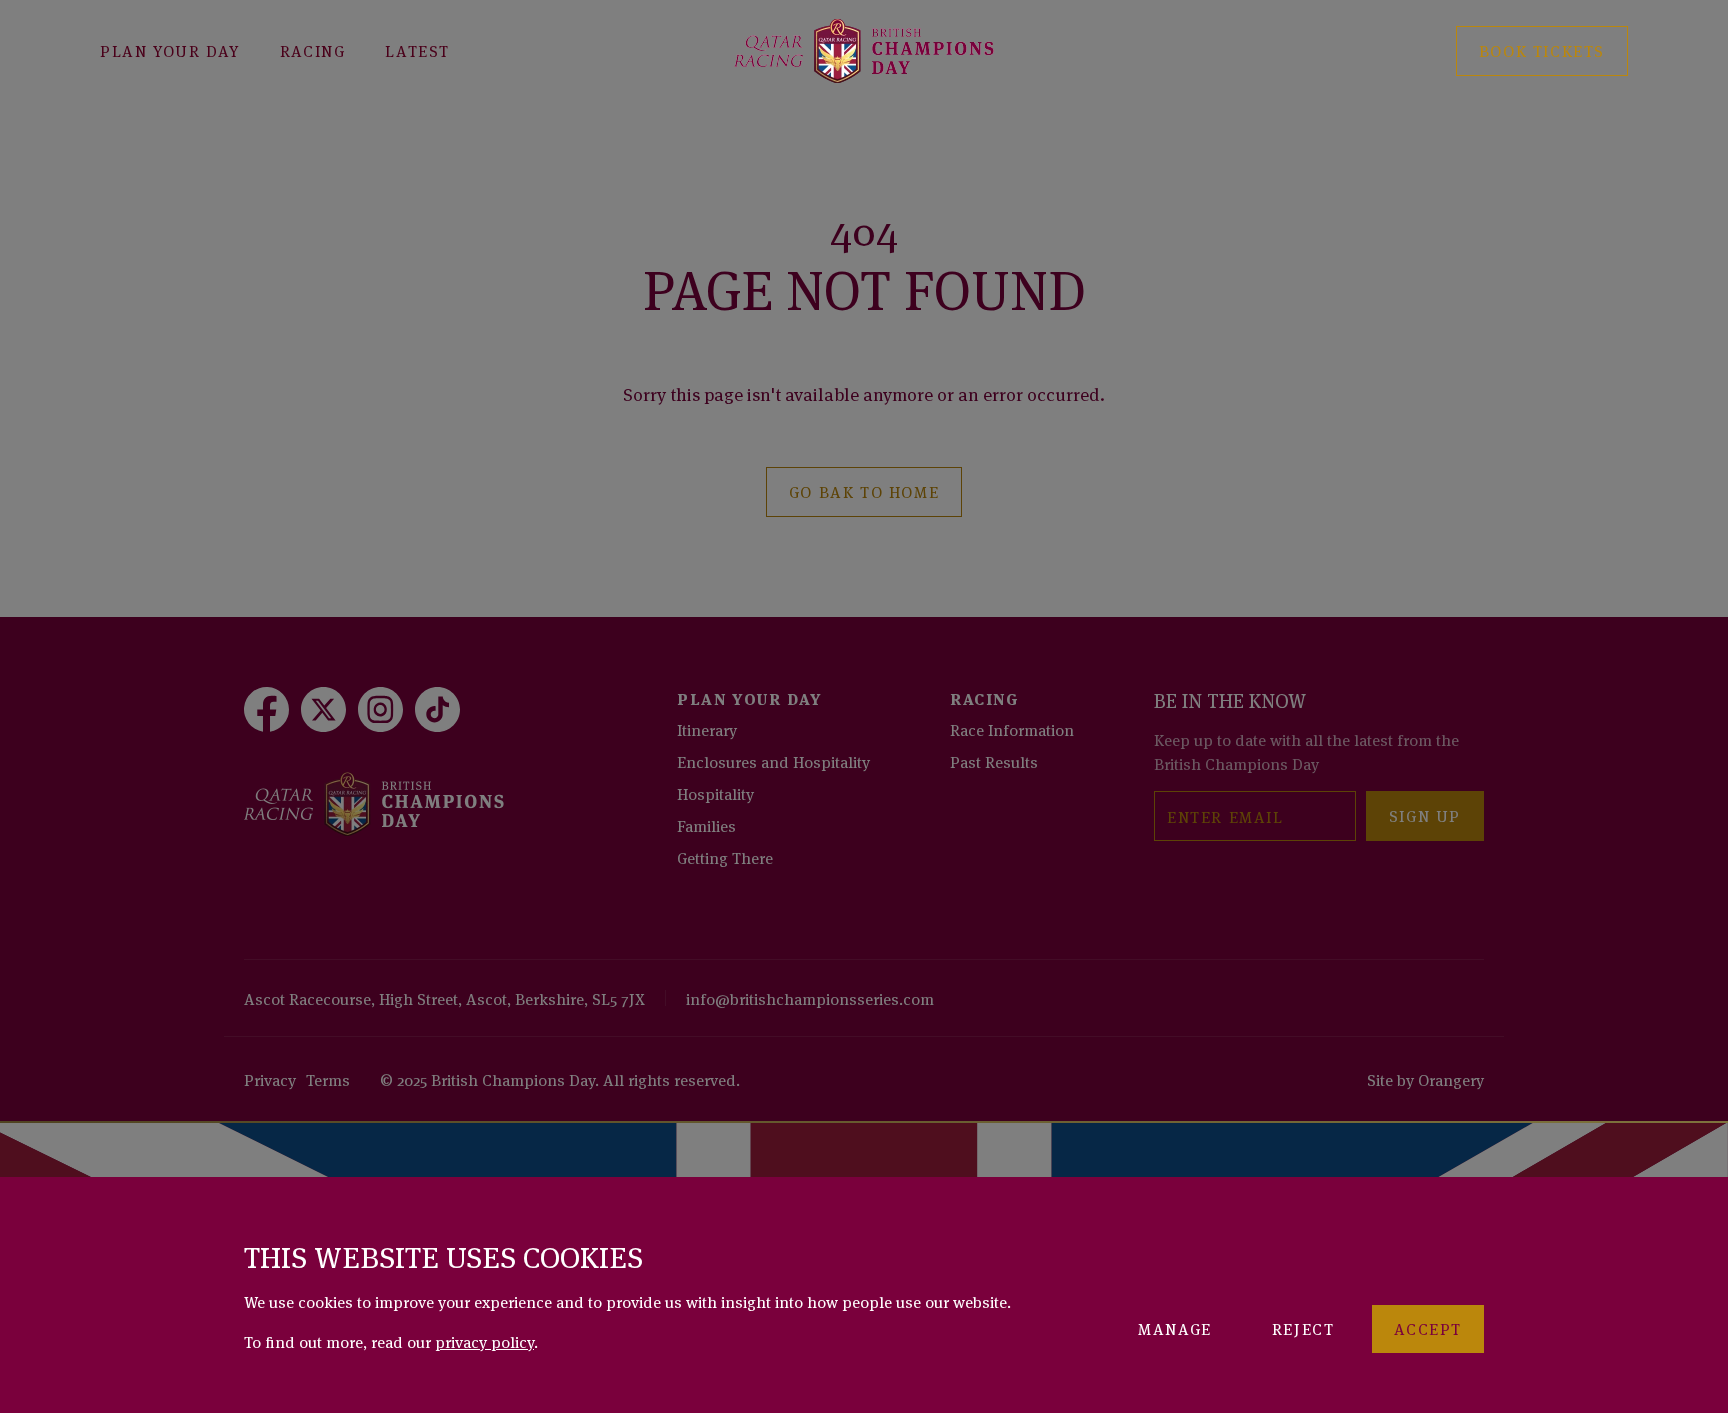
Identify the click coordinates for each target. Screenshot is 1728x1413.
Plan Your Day (170, 50)
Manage (1175, 1328)
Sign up (1425, 815)
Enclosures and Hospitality (773, 761)
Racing (313, 50)
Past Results (994, 761)
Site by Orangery (1425, 1079)
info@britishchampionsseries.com (810, 998)
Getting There (725, 857)
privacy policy (484, 1341)
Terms (328, 1079)
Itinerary (707, 729)
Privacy (270, 1079)
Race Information (1012, 729)
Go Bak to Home (864, 491)
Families (706, 825)
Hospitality (715, 793)
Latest (417, 50)
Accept (1428, 1328)
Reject (1303, 1328)
